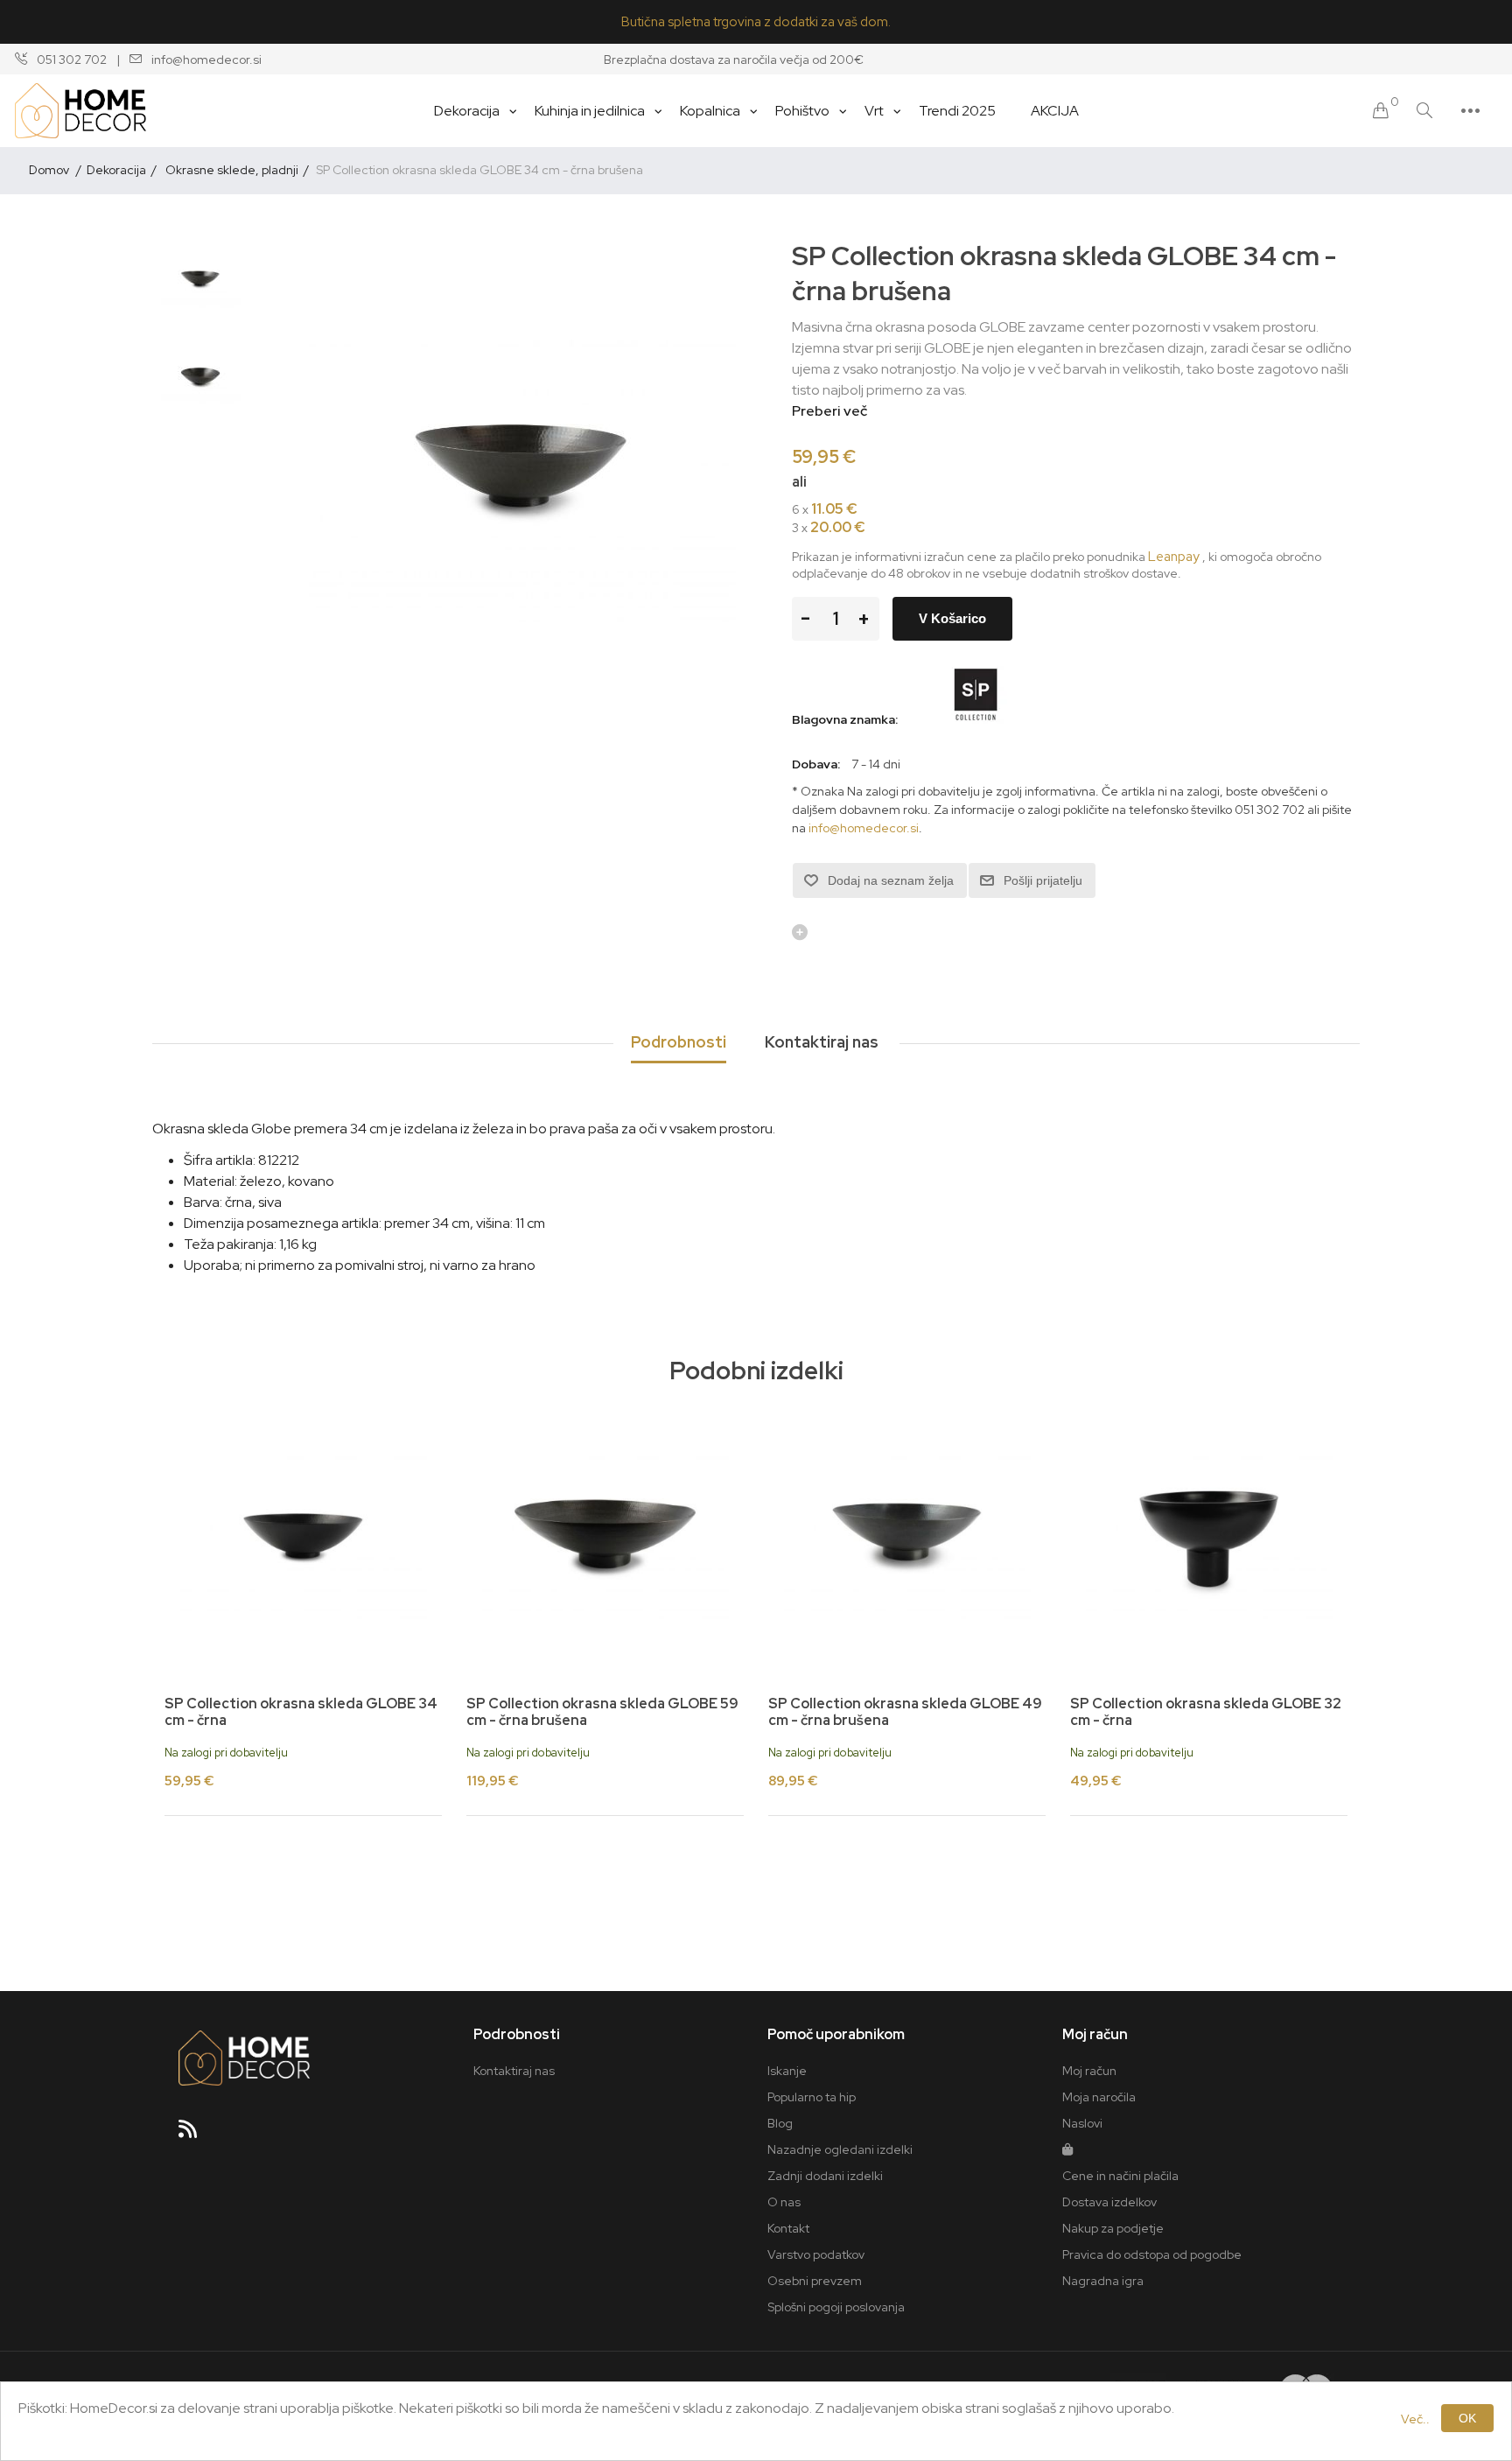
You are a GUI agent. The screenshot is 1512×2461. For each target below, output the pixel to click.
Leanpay (1174, 557)
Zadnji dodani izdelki (825, 2176)
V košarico (952, 618)
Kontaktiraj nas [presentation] (822, 1042)
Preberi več (829, 411)
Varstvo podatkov (816, 2254)
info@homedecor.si (864, 828)
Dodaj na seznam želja (891, 880)
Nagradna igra (1103, 2281)
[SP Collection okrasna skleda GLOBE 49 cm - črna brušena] (907, 1539)
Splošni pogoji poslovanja (836, 2307)
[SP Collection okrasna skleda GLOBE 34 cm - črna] (303, 1539)
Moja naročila (1099, 2097)
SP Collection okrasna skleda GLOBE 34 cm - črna (301, 1712)
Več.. (1415, 2419)
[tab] (679, 1043)
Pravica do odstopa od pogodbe (1152, 2254)
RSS (195, 2135)
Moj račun (1089, 2071)
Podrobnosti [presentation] (679, 1042)
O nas (784, 2202)
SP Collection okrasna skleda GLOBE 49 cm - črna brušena (905, 1712)
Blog (780, 2123)
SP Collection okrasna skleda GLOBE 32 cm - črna (1206, 1712)
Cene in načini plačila (1120, 2176)
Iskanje (787, 2071)
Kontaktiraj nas (514, 2071)
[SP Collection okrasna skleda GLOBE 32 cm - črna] (1209, 1539)
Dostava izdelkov (1109, 2202)
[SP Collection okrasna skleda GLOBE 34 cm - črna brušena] (200, 282)
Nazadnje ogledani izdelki (840, 2149)
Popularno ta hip (812, 2097)
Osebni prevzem (815, 2281)
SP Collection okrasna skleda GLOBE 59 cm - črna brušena (602, 1712)
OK (1467, 2418)
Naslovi (1082, 2123)
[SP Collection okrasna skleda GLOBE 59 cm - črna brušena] (605, 1539)
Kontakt (788, 2228)
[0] (1381, 111)
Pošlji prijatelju (1043, 880)
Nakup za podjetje (1113, 2228)
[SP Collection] (975, 719)
